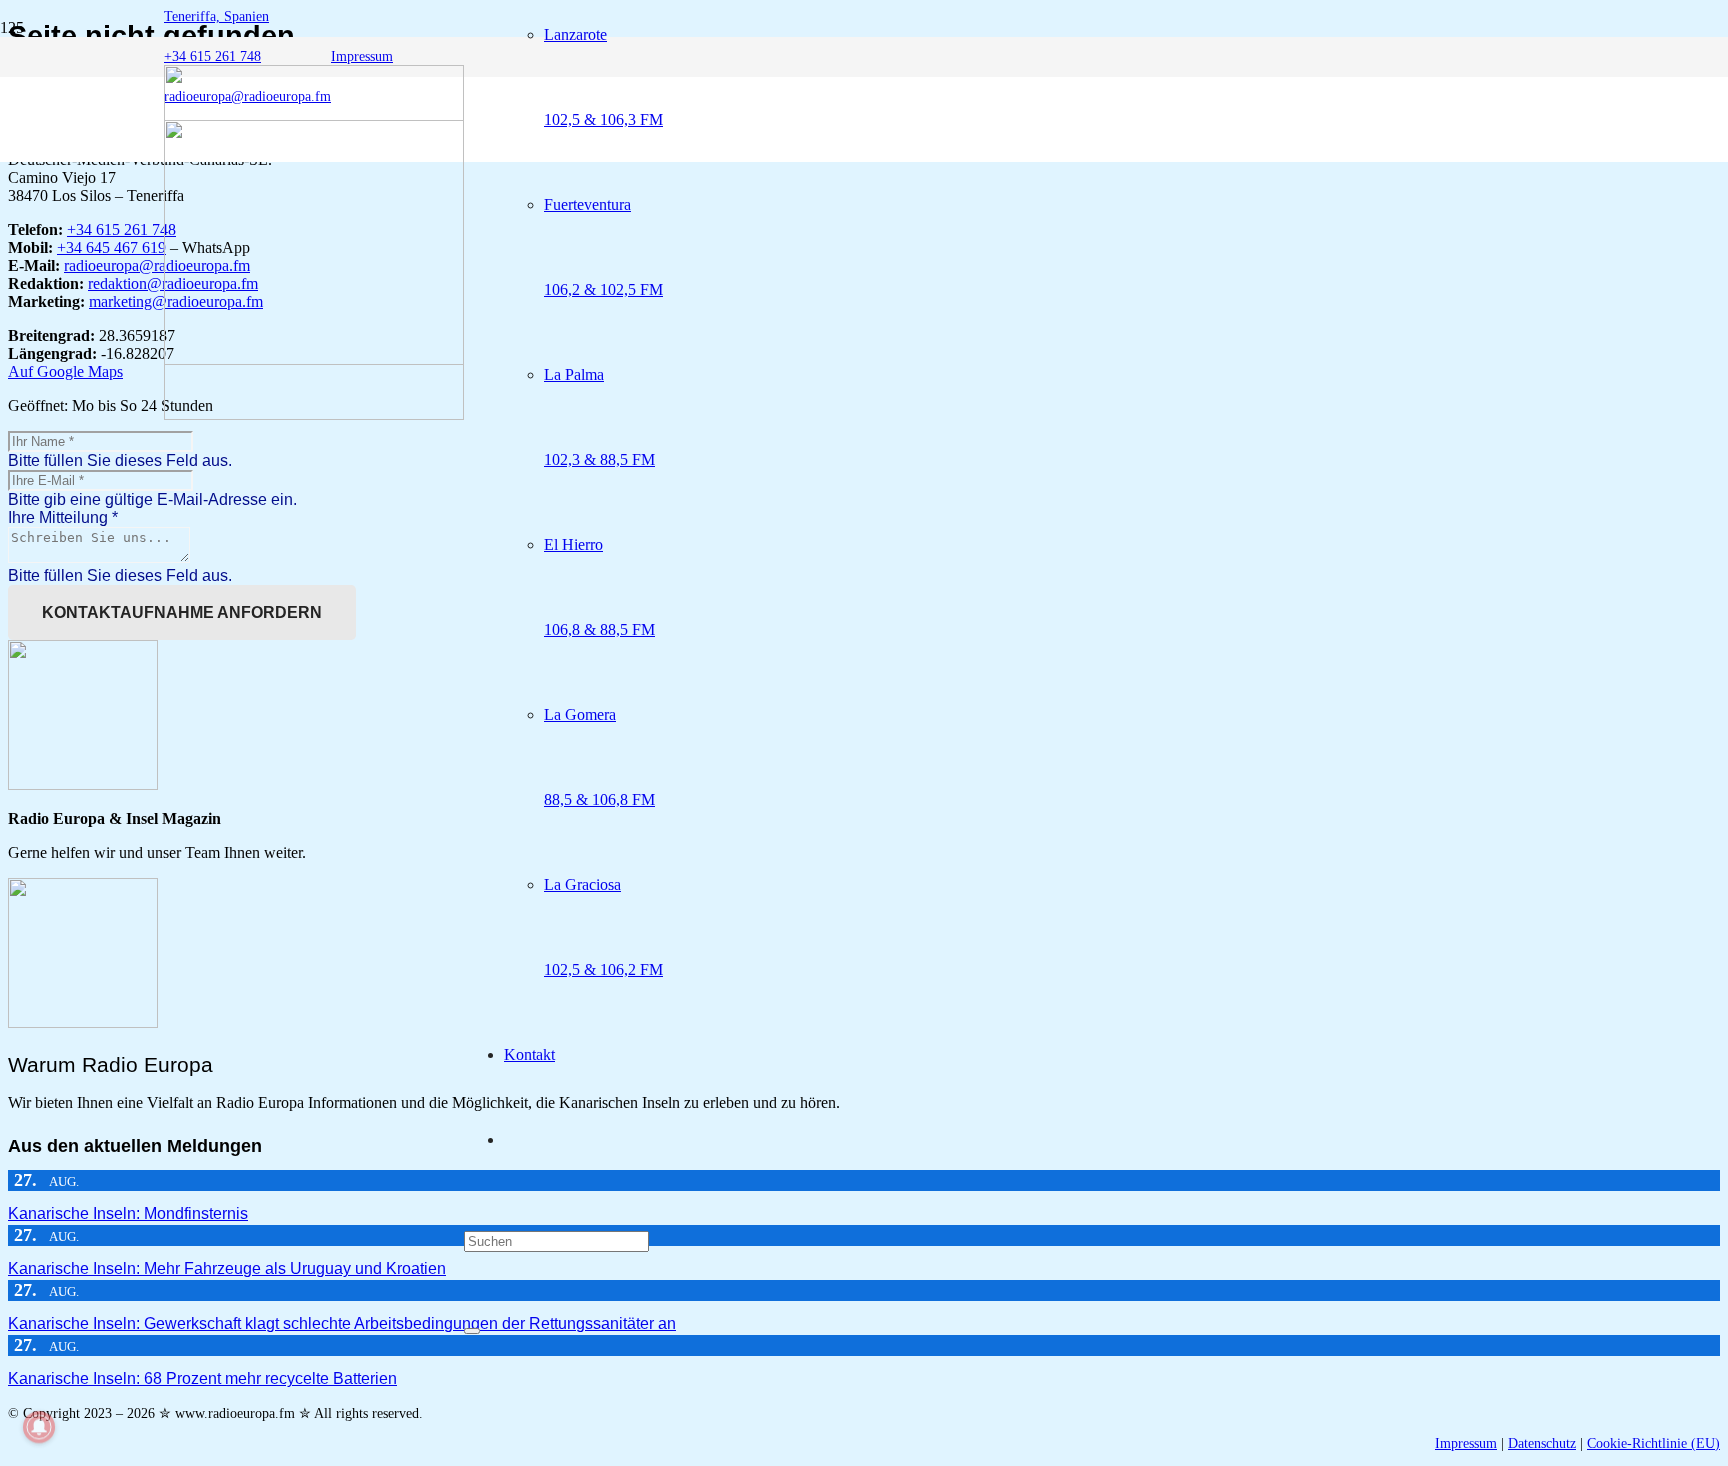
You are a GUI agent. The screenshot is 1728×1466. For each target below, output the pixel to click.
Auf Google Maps (65, 371)
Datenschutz (1542, 1443)
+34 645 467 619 (111, 247)
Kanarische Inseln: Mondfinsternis (128, 1213)
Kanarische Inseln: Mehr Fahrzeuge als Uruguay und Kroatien (227, 1268)
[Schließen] (472, 1331)
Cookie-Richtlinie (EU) (1653, 1443)
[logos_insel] (314, 414)
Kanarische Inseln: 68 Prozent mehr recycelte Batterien (202, 1378)
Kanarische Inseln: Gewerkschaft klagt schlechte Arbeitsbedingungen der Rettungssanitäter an (342, 1323)
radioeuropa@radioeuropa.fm (157, 265)
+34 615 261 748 (121, 229)
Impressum (1466, 1443)
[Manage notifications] (39, 1427)
